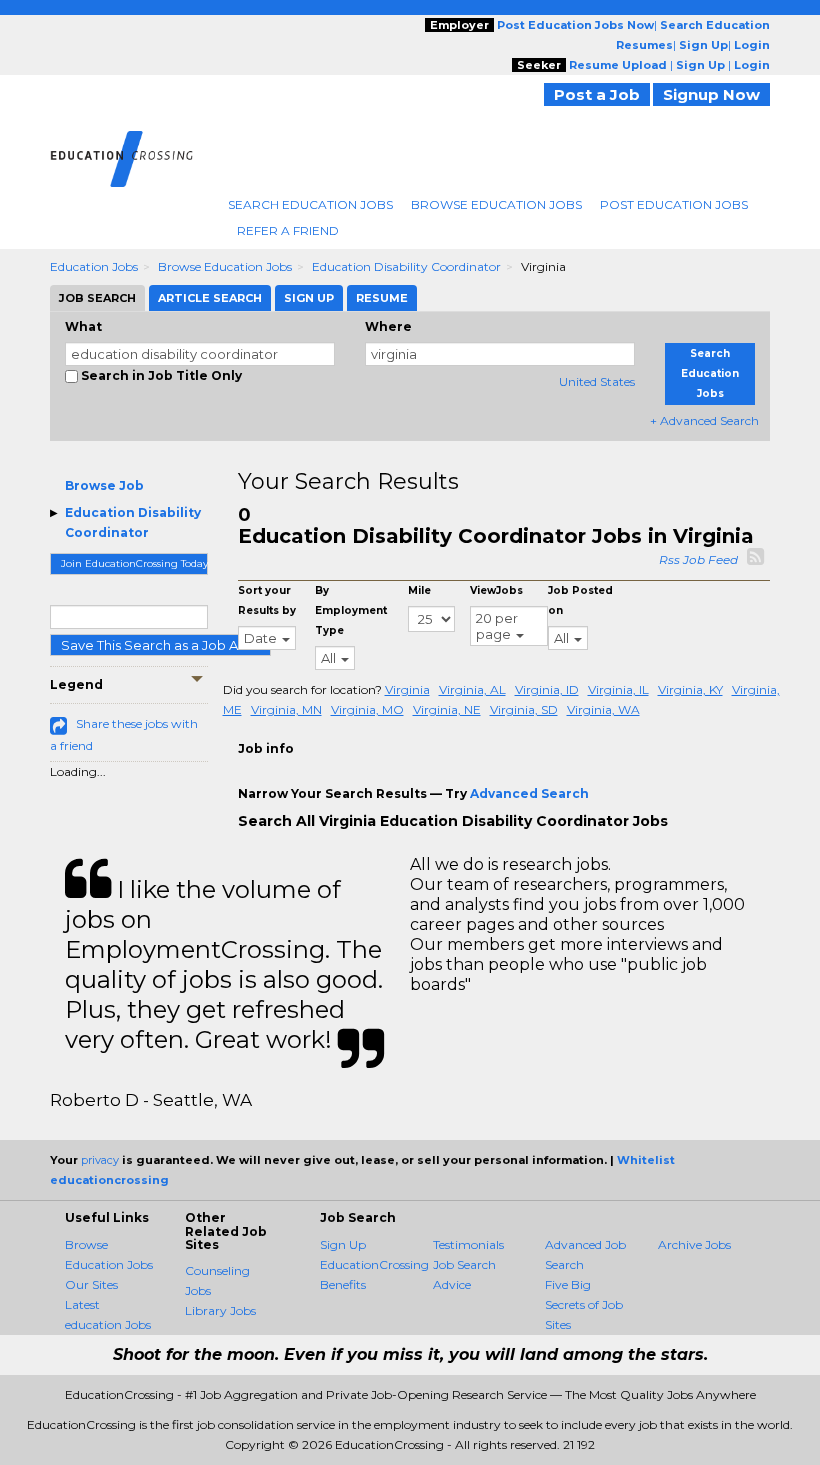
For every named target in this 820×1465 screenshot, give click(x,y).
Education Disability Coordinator (406, 266)
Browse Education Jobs (496, 204)
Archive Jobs (694, 1244)
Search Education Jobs (310, 204)
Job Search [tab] (97, 298)
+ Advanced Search (704, 420)
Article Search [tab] (210, 298)
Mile (419, 590)
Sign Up (343, 1244)
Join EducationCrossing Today (134, 563)
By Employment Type (351, 610)
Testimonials (468, 1244)
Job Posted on (580, 600)
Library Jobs (220, 1310)
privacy (100, 1160)
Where (388, 326)
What (83, 326)
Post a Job (597, 94)
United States (597, 381)
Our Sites (91, 1284)
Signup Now (711, 94)
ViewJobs (496, 590)
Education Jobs (94, 266)
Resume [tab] (382, 298)
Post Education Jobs (674, 204)
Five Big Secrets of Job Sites (584, 1304)
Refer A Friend (288, 230)
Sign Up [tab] (309, 298)
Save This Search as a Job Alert (160, 645)
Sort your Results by (267, 600)
